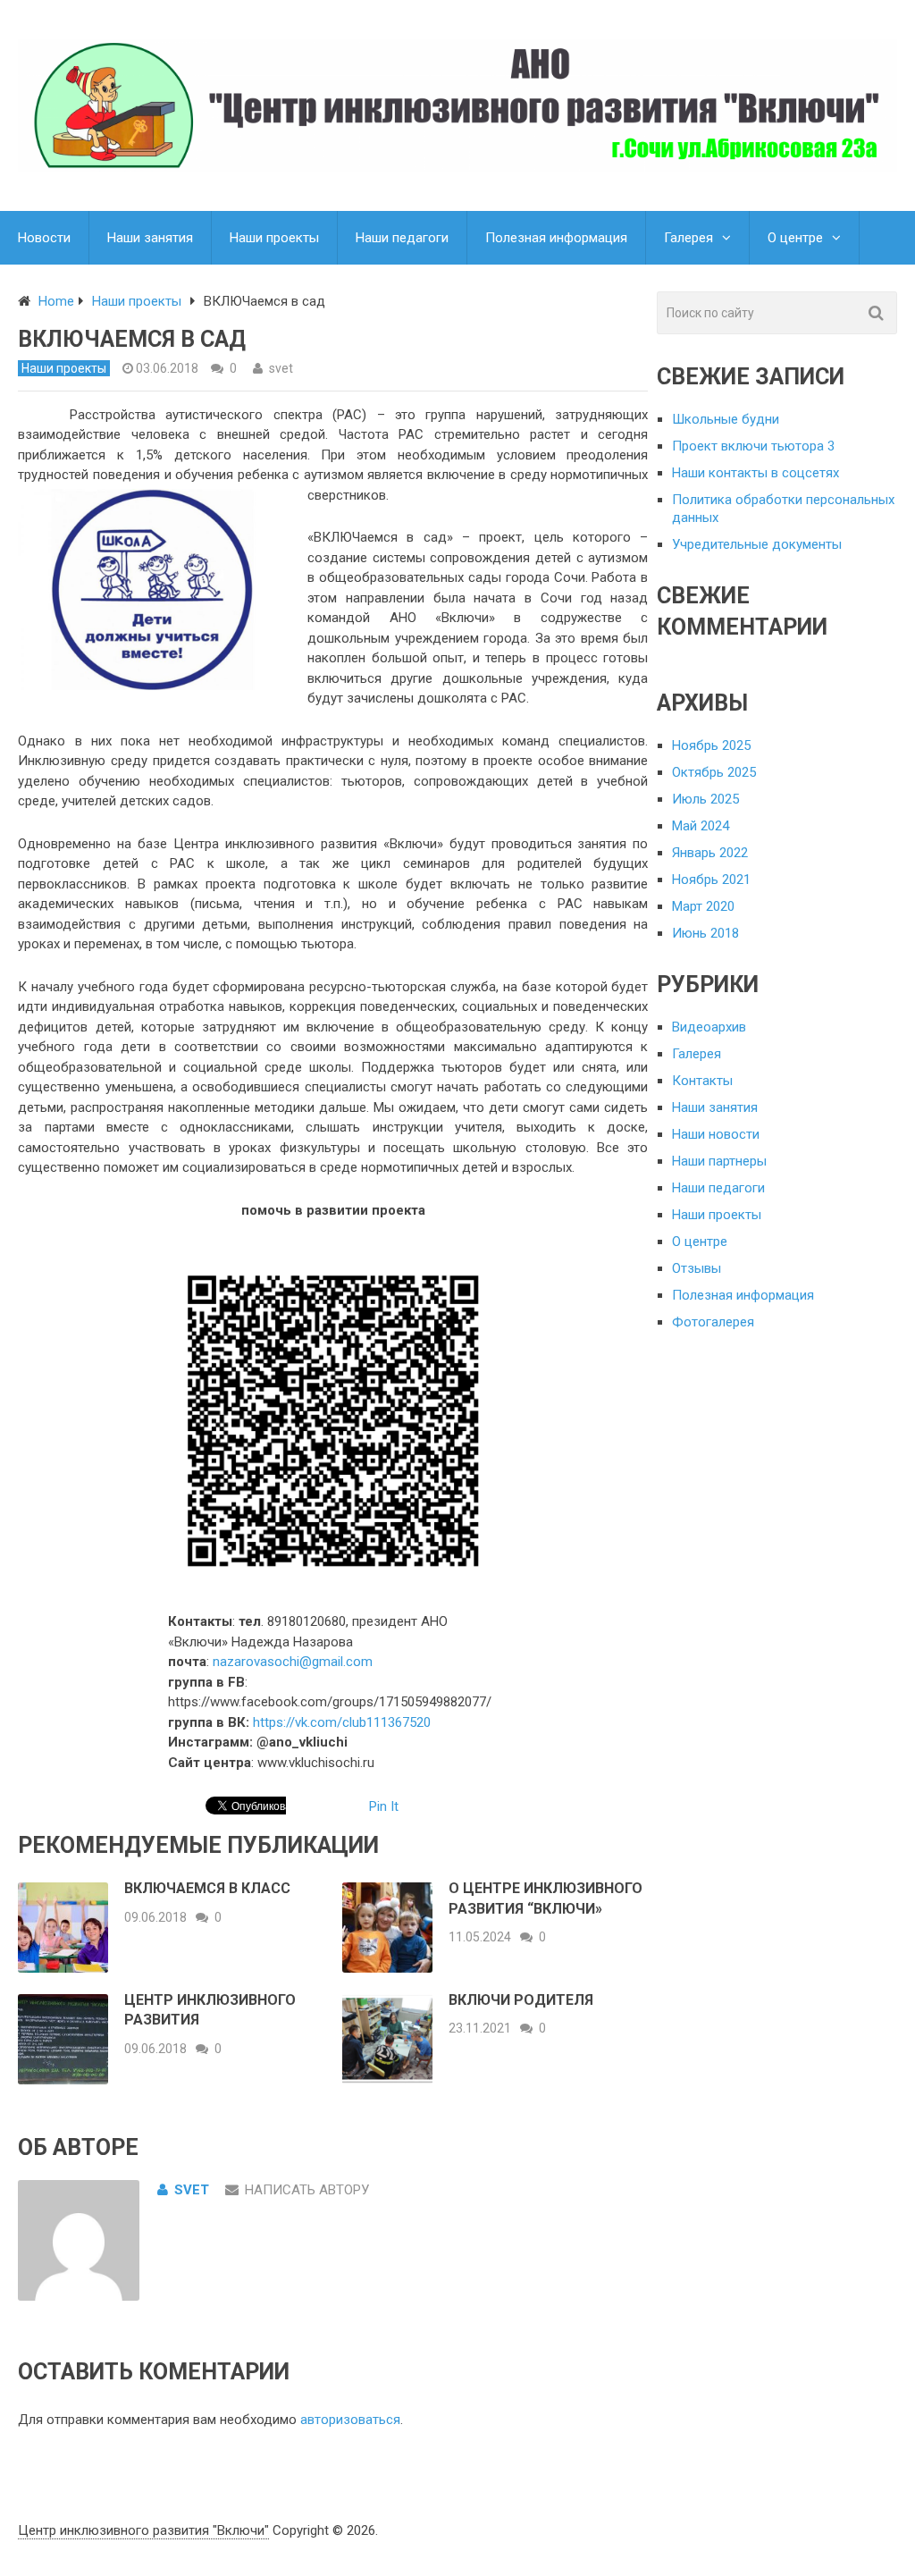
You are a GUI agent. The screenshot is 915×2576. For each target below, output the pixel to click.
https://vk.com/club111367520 (342, 1722)
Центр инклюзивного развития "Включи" (143, 2530)
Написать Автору (307, 2190)
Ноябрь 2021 (711, 880)
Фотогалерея (713, 1322)
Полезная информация (556, 238)
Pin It (384, 1806)
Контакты (702, 1081)
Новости (44, 238)
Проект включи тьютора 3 (753, 446)
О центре (795, 238)
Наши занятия (150, 238)
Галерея (688, 238)
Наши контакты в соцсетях (756, 473)
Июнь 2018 (705, 933)
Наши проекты (274, 238)
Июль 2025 (705, 799)
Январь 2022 (710, 853)
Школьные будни (726, 419)
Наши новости (716, 1134)
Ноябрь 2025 (711, 745)
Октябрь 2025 (714, 772)
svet (281, 368)
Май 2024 (701, 826)
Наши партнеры (719, 1161)
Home (56, 301)
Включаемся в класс (207, 1888)
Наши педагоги (402, 238)
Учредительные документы (757, 544)
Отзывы (697, 1268)
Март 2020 (703, 906)
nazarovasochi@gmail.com (293, 1662)
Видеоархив (709, 1027)
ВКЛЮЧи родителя (521, 2000)
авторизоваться (350, 2420)
